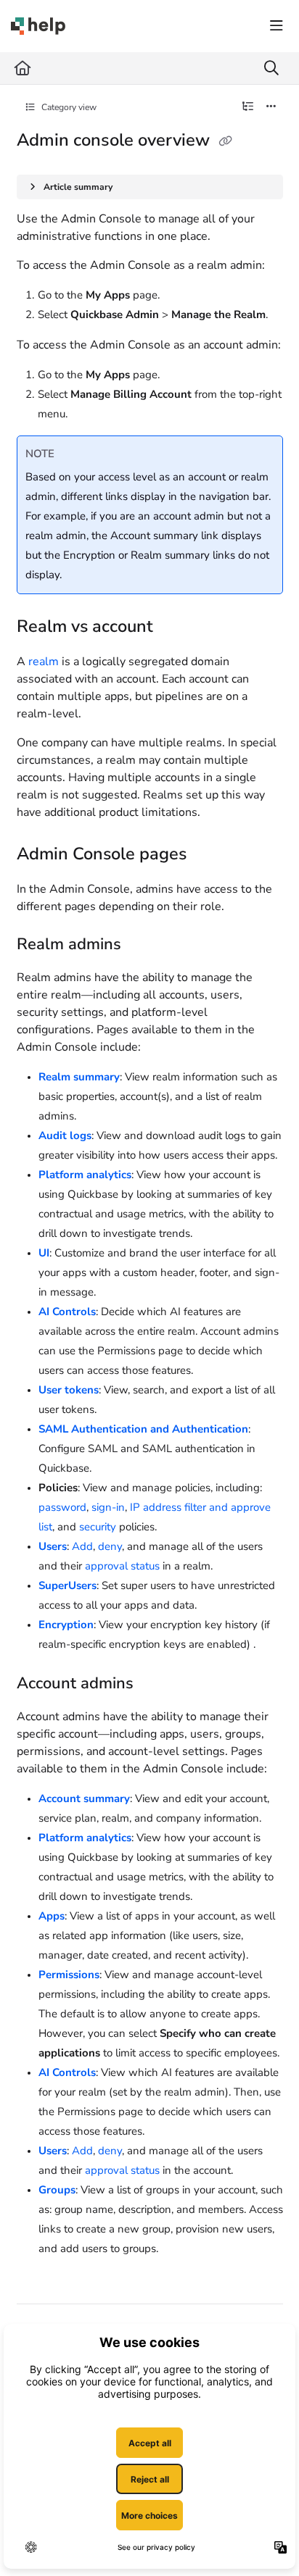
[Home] (38, 26)
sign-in (108, 1507)
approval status (122, 1566)
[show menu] (277, 26)
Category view (68, 107)
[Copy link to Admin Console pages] (209, 855)
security (98, 1527)
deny (110, 1546)
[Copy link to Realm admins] (144, 945)
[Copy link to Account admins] (156, 1684)
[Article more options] (271, 107)
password (62, 1507)
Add (82, 1546)
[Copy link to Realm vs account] (176, 628)
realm (44, 662)
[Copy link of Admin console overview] (226, 141)
